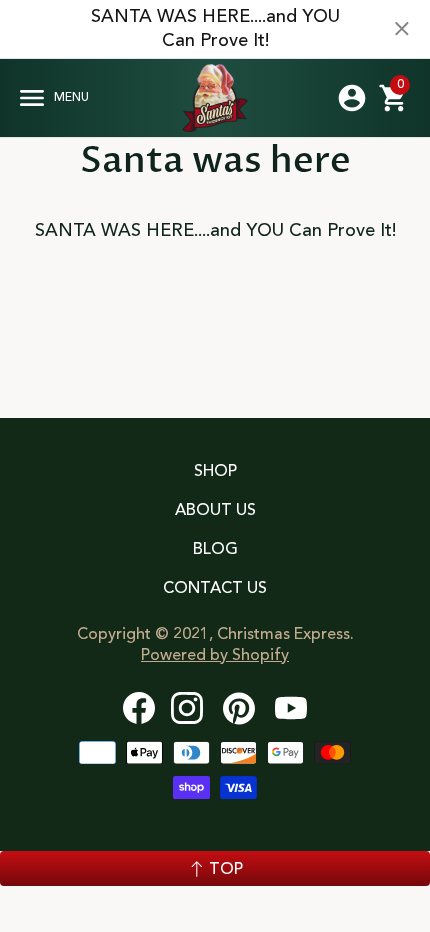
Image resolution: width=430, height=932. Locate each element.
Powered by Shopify (215, 656)
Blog (215, 550)
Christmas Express (215, 98)
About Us (215, 511)
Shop (215, 472)
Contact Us (215, 589)
